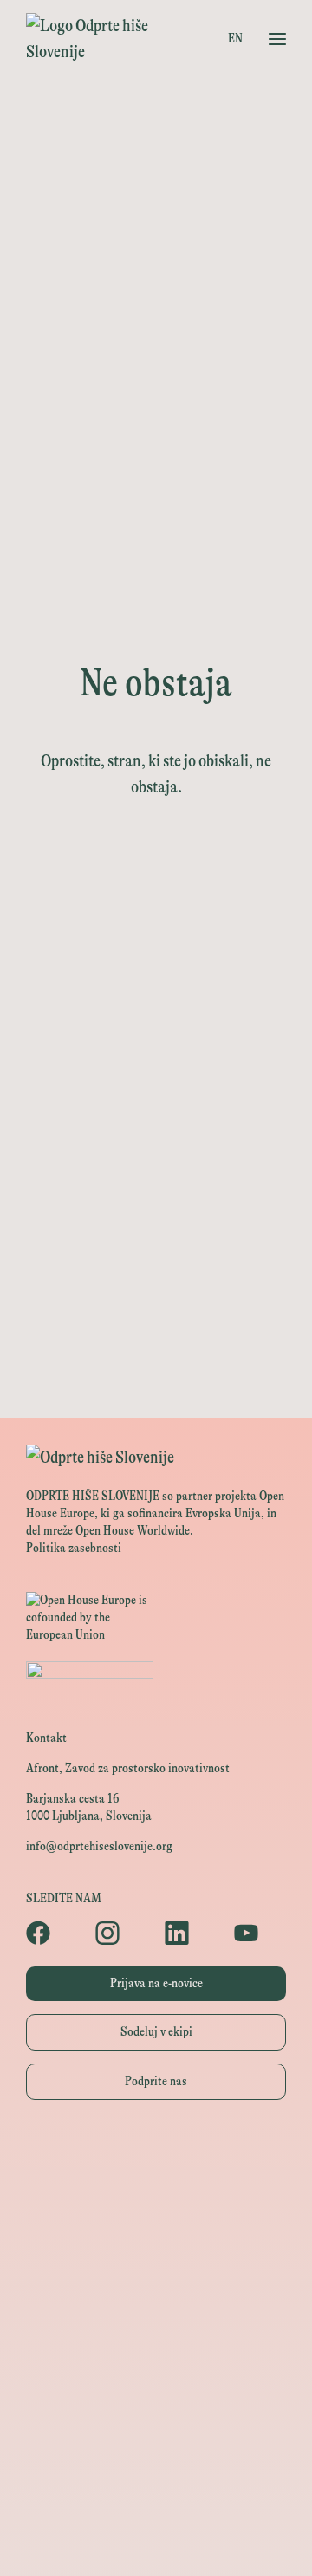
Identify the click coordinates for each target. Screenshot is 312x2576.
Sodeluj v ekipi (156, 2032)
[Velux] (156, 2387)
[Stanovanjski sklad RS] (156, 2465)
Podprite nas (156, 2081)
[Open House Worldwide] (156, 2193)
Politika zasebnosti (74, 1548)
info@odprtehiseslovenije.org (99, 1846)
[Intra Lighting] (156, 2348)
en (235, 39)
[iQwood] (156, 2543)
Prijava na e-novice (156, 1983)
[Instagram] (121, 1933)
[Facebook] (52, 1933)
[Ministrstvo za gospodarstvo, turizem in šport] (156, 2270)
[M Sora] (156, 2426)
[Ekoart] (156, 2504)
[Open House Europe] (156, 2154)
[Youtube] (260, 1933)
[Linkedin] (191, 1933)
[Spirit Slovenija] (156, 2309)
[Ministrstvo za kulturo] (156, 2231)
